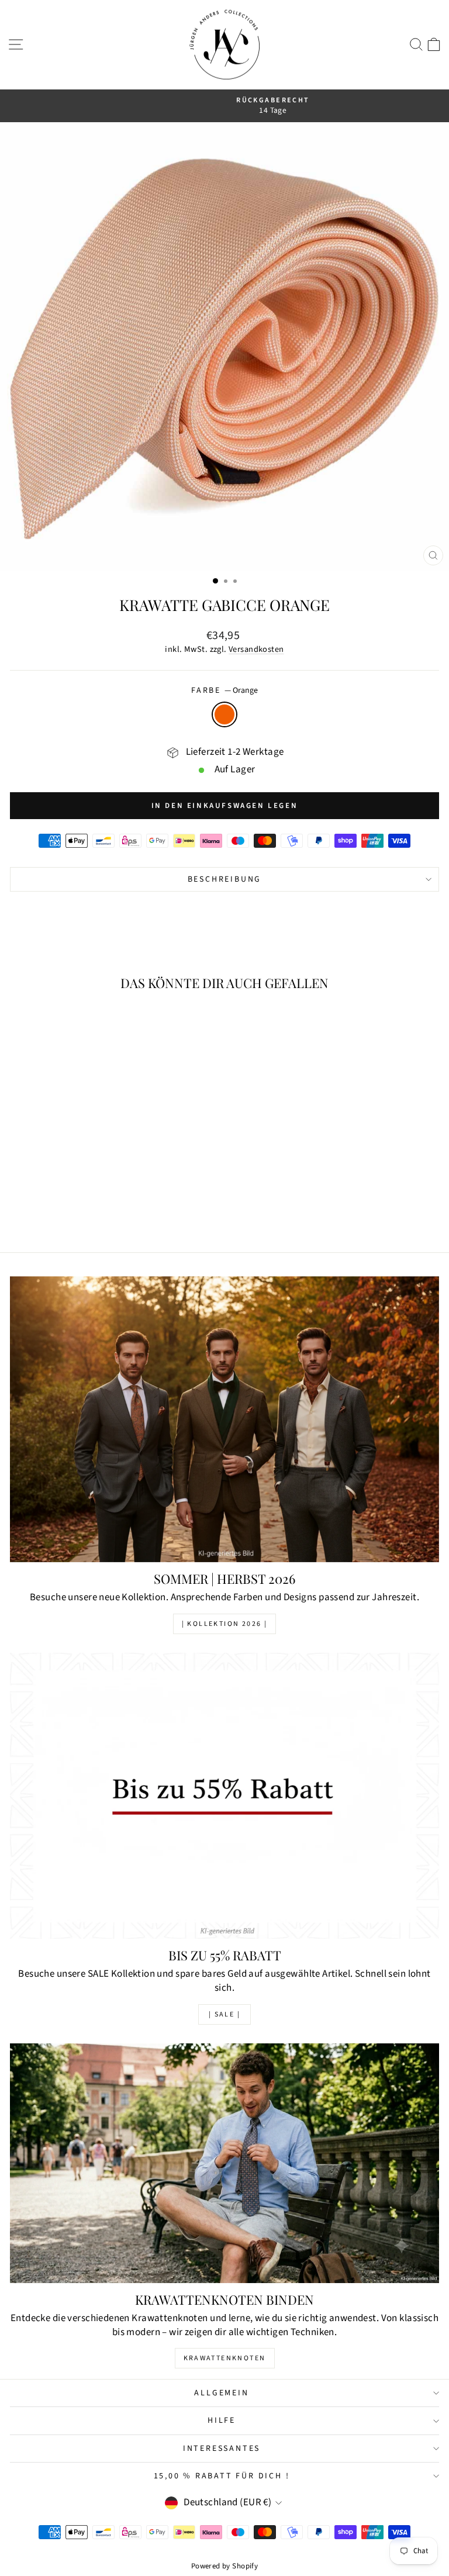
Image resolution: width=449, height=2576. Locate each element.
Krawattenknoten (225, 2358)
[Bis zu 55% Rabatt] (224, 1796)
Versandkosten (256, 649)
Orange (224, 714)
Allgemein (221, 2393)
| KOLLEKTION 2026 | (225, 1624)
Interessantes (222, 2449)
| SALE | (224, 2014)
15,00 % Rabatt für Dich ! (222, 2476)
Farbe (224, 691)
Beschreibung (225, 879)
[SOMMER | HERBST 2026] (224, 1419)
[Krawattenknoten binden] (224, 2163)
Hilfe (222, 2420)
